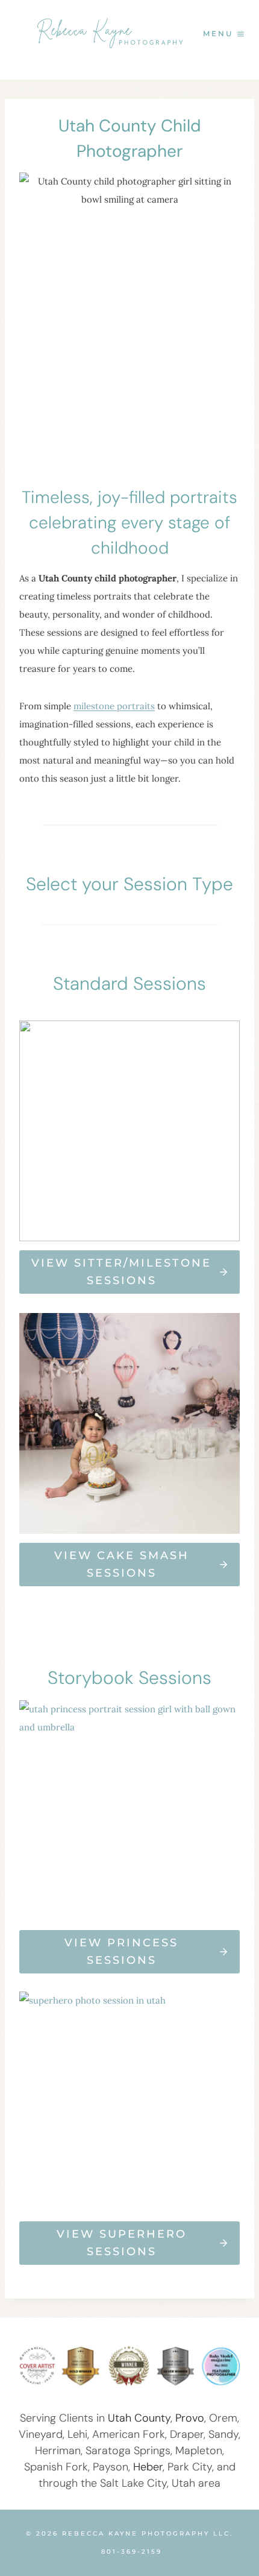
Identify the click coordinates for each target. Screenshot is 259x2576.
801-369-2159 (132, 2552)
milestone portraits (114, 706)
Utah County (139, 2418)
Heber (148, 2467)
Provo (190, 2418)
